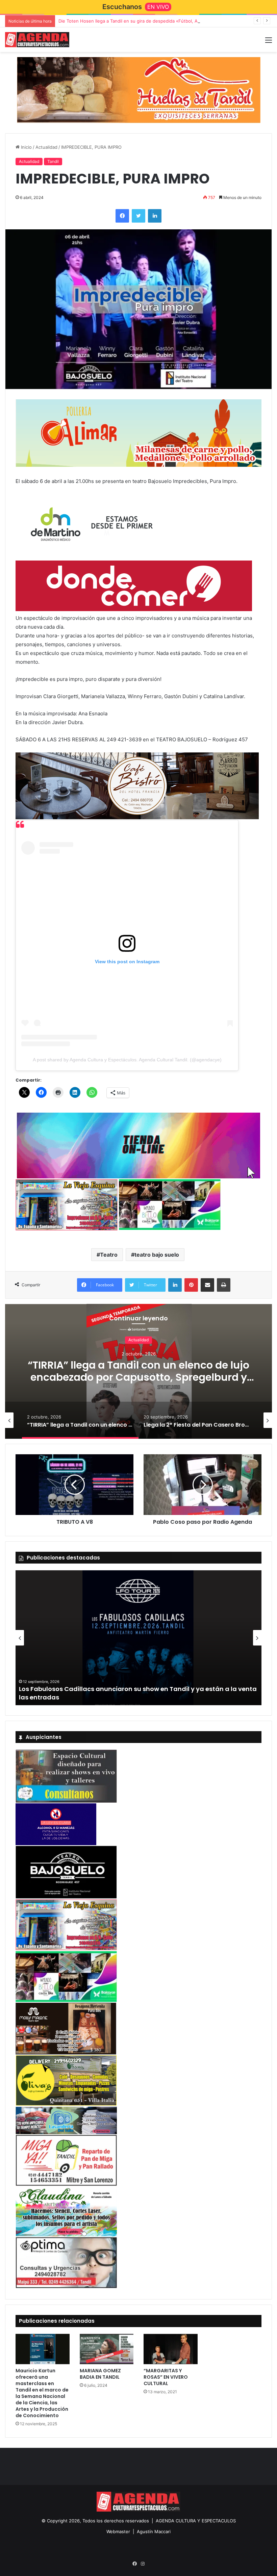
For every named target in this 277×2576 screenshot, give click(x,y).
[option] (139, 1371)
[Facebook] (122, 216)
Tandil (53, 161)
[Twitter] (138, 216)
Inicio (26, 147)
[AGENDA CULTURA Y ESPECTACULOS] (37, 40)
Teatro (109, 1255)
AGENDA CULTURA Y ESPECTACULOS (196, 2521)
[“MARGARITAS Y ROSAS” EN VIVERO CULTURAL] (171, 2349)
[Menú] (269, 42)
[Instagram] (143, 2564)
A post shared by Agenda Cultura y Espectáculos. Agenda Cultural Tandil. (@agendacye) (127, 1060)
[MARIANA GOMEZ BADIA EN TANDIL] (107, 2349)
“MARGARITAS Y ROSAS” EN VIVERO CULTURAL (166, 2377)
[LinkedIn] (155, 216)
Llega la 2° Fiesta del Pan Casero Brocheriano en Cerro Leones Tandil (139, 1371)
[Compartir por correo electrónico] (207, 1285)
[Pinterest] (191, 1285)
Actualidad (46, 147)
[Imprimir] (224, 1285)
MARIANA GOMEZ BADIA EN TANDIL (100, 2374)
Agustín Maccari (154, 2531)
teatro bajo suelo (157, 1255)
